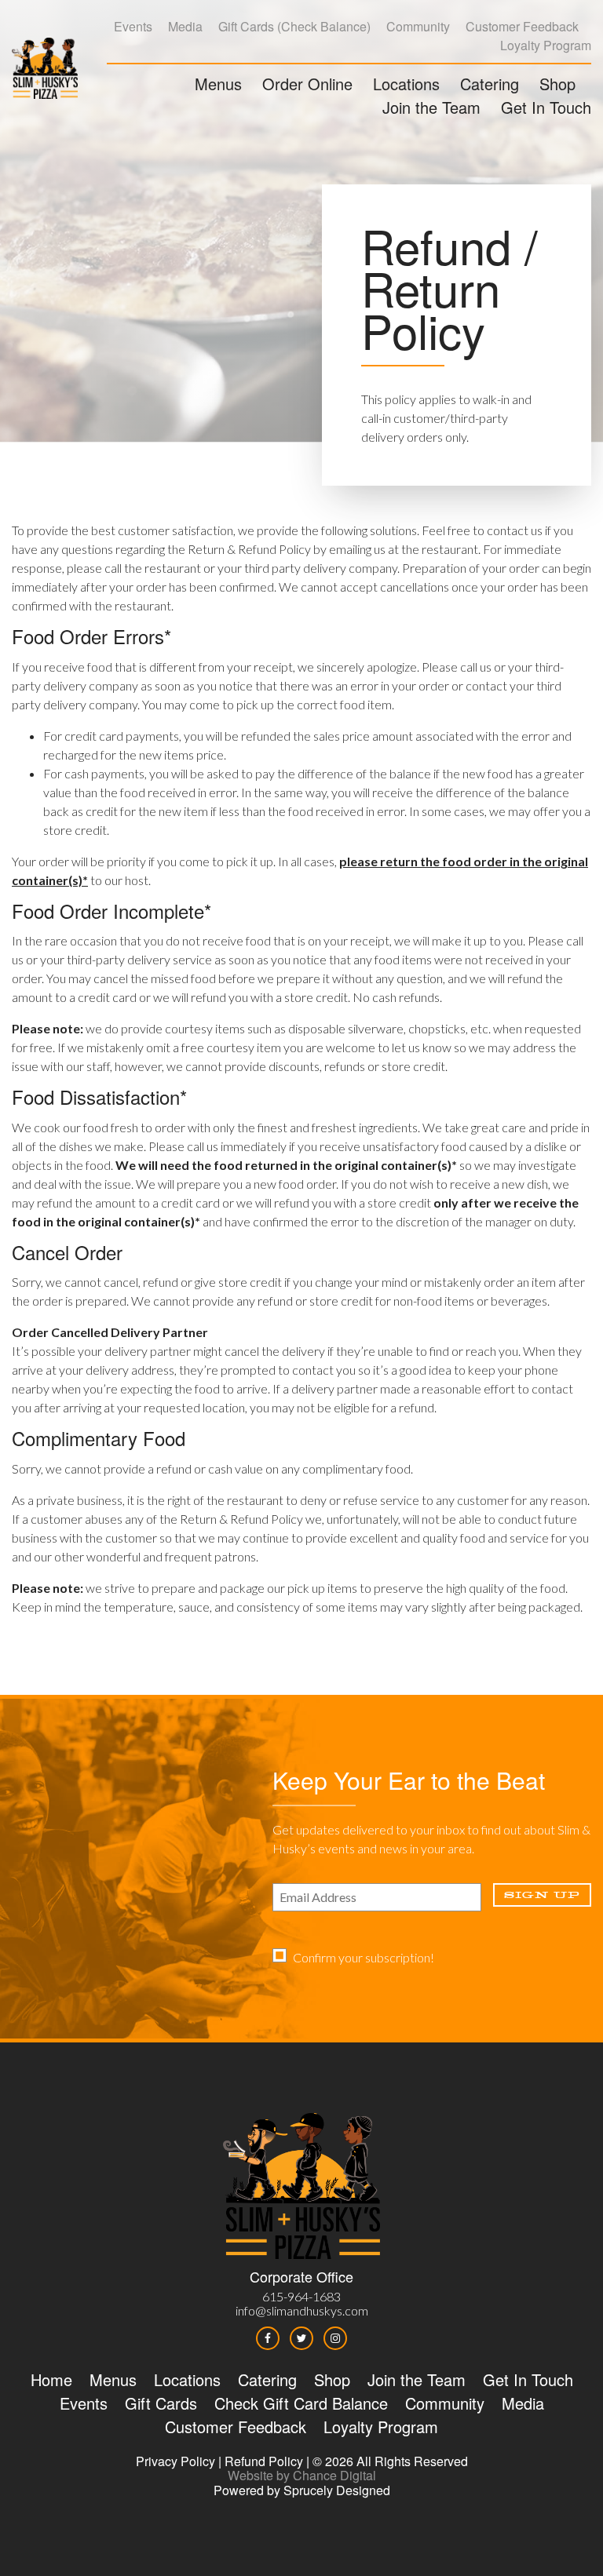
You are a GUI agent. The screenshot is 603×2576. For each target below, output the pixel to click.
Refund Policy (264, 2461)
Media (185, 26)
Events (133, 26)
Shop (557, 84)
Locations (406, 84)
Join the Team (431, 107)
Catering (490, 84)
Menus (218, 84)
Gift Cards (246, 26)
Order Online (307, 84)
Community (418, 26)
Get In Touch (546, 107)
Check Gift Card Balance (301, 2403)
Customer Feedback (522, 26)
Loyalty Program (546, 45)
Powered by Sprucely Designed (302, 2490)
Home (51, 2379)
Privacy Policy (175, 2461)
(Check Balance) (324, 26)
